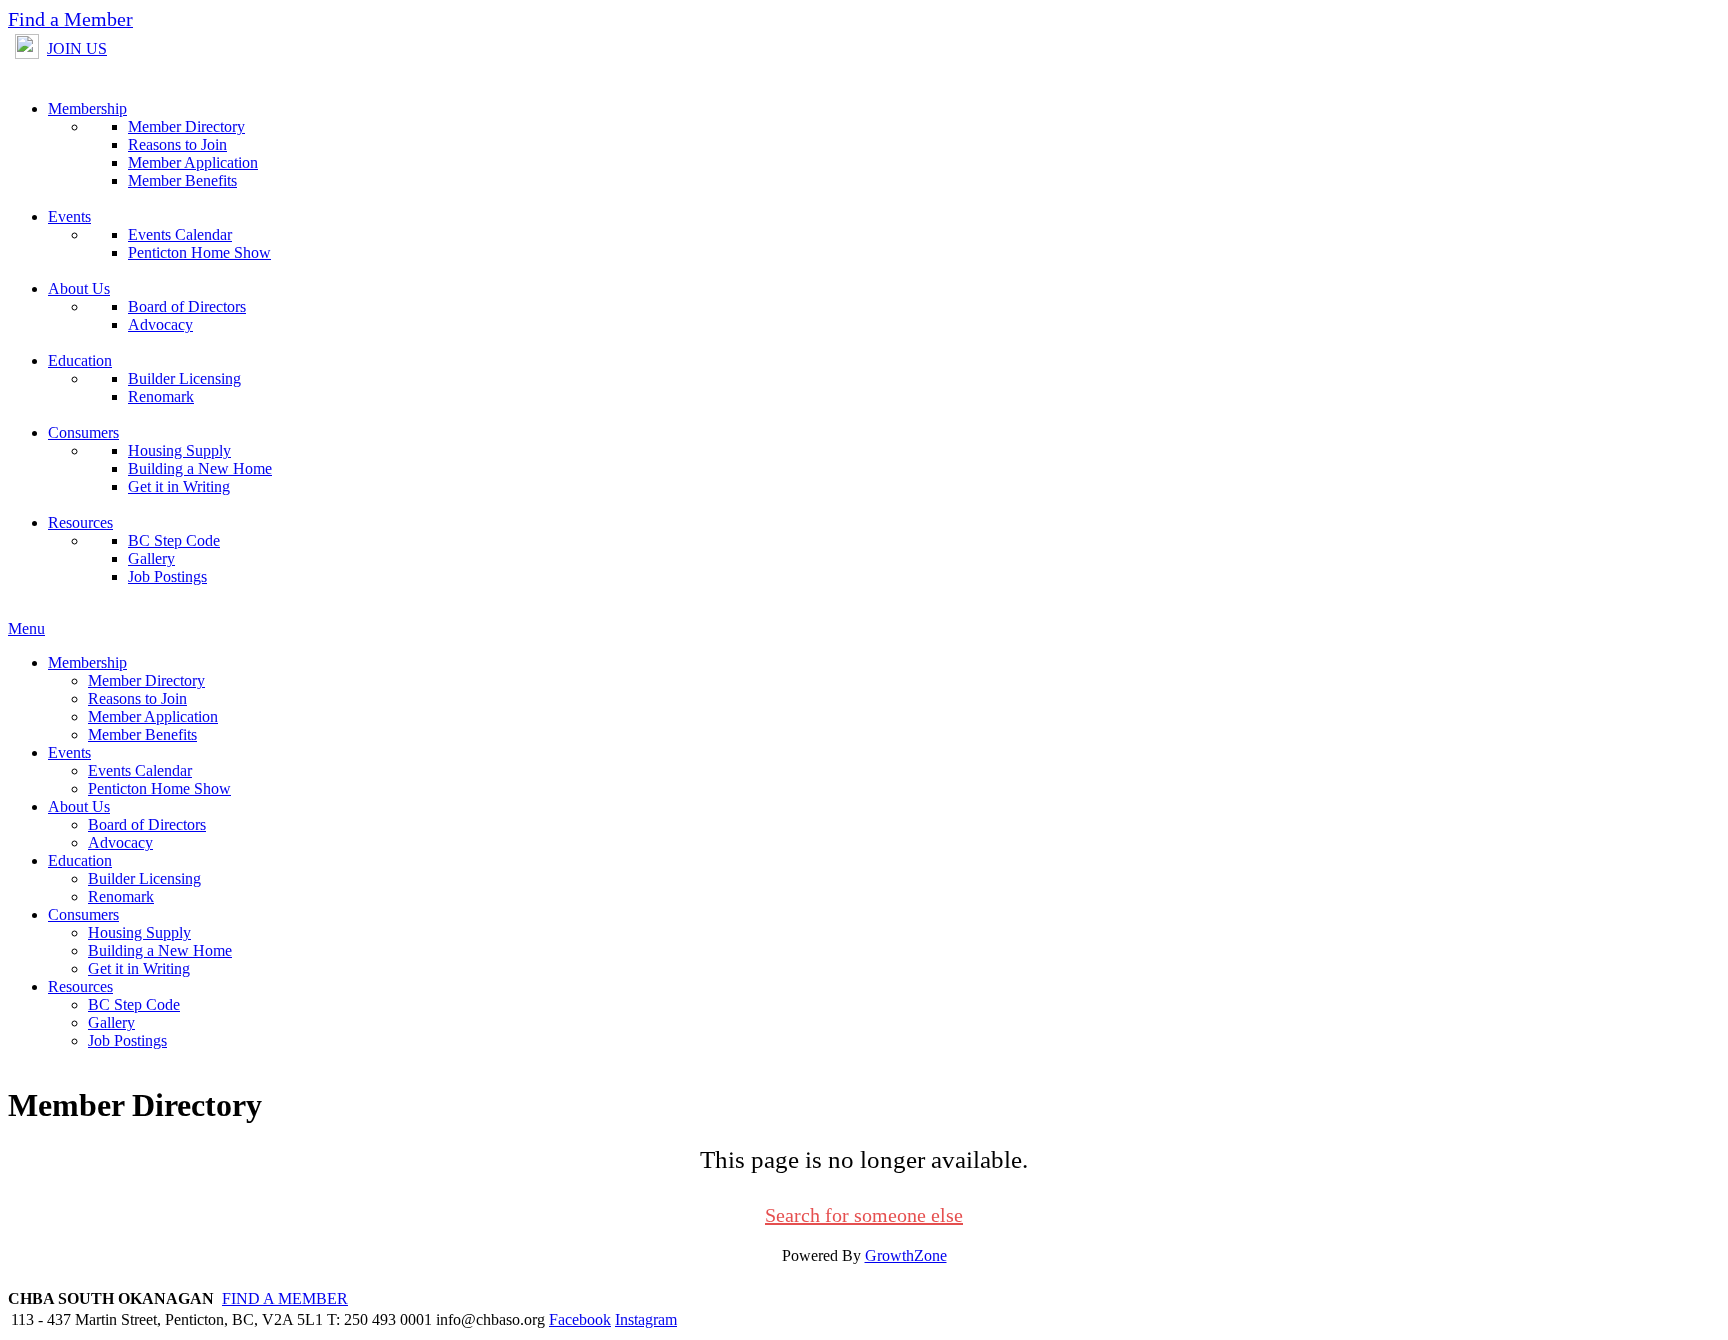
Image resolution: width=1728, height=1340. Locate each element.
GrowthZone (906, 1255)
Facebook (580, 1319)
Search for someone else (864, 1215)
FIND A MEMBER (285, 1298)
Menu (26, 628)
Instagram (646, 1319)
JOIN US (77, 48)
